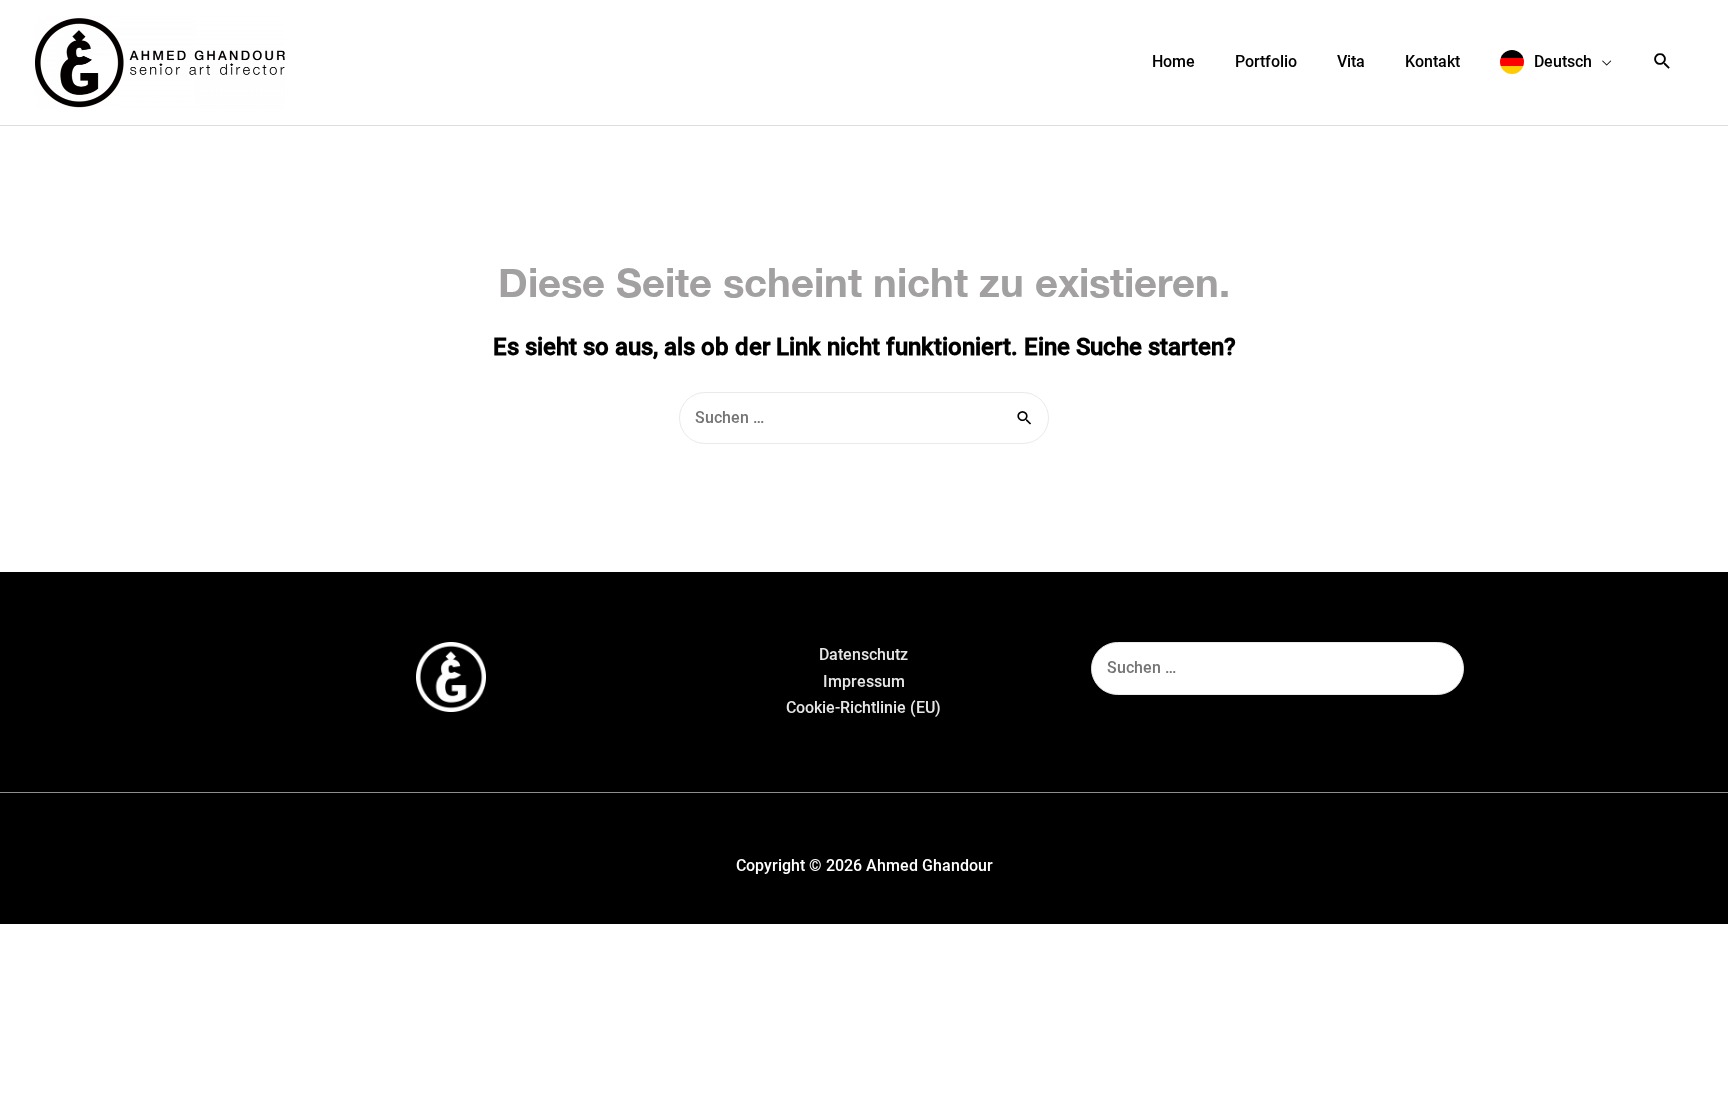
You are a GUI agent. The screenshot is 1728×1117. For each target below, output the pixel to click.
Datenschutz (863, 654)
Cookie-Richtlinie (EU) (863, 707)
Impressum (864, 681)
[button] (1556, 62)
